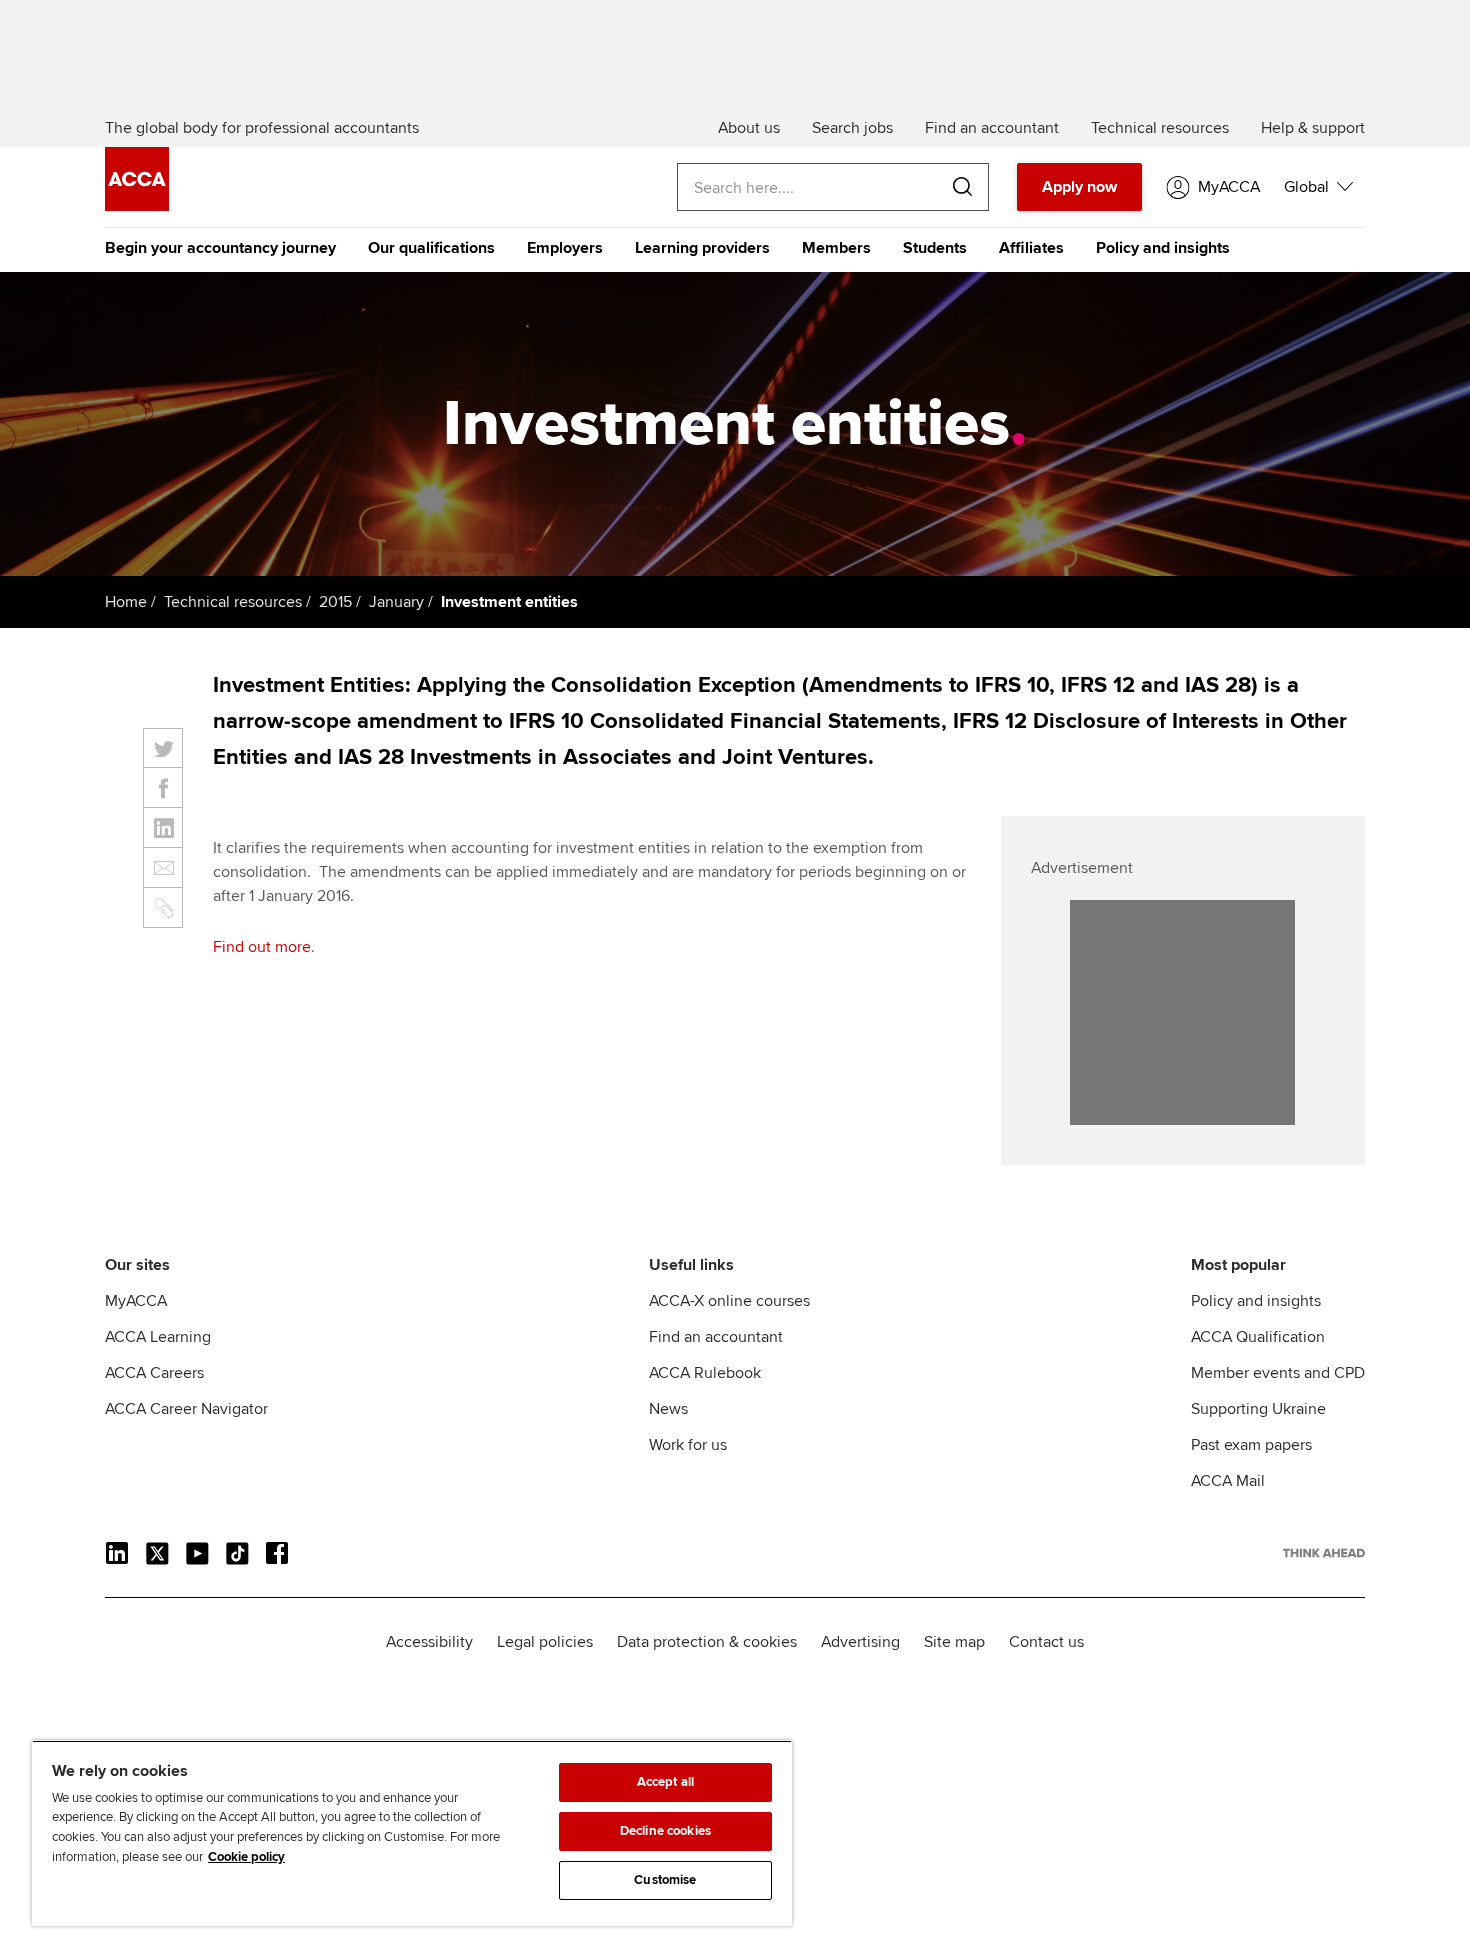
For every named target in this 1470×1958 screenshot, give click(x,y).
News (668, 1409)
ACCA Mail (1228, 1481)
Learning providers (702, 248)
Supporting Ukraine (1258, 1409)
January (396, 602)
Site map (954, 1642)
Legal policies (545, 1642)
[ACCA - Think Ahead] (137, 206)
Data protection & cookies (707, 1642)
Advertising (860, 1642)
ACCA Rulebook (705, 1373)
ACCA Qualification (1258, 1337)
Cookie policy (246, 1857)
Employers (565, 248)
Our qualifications (431, 248)
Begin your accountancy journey (220, 248)
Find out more (262, 947)
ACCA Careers (154, 1373)
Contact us (1046, 1642)
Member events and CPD (1278, 1373)
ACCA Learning (158, 1337)
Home (126, 602)
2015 (335, 602)
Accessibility (429, 1642)
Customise (665, 1880)
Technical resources (233, 602)
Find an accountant (716, 1337)
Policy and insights (1163, 248)
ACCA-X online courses (729, 1301)
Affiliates (1031, 248)
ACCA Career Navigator (186, 1409)
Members (836, 248)
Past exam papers (1251, 1445)
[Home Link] (1324, 1553)
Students (935, 248)
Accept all (665, 1782)
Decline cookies (665, 1831)
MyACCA (136, 1301)
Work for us (688, 1445)
